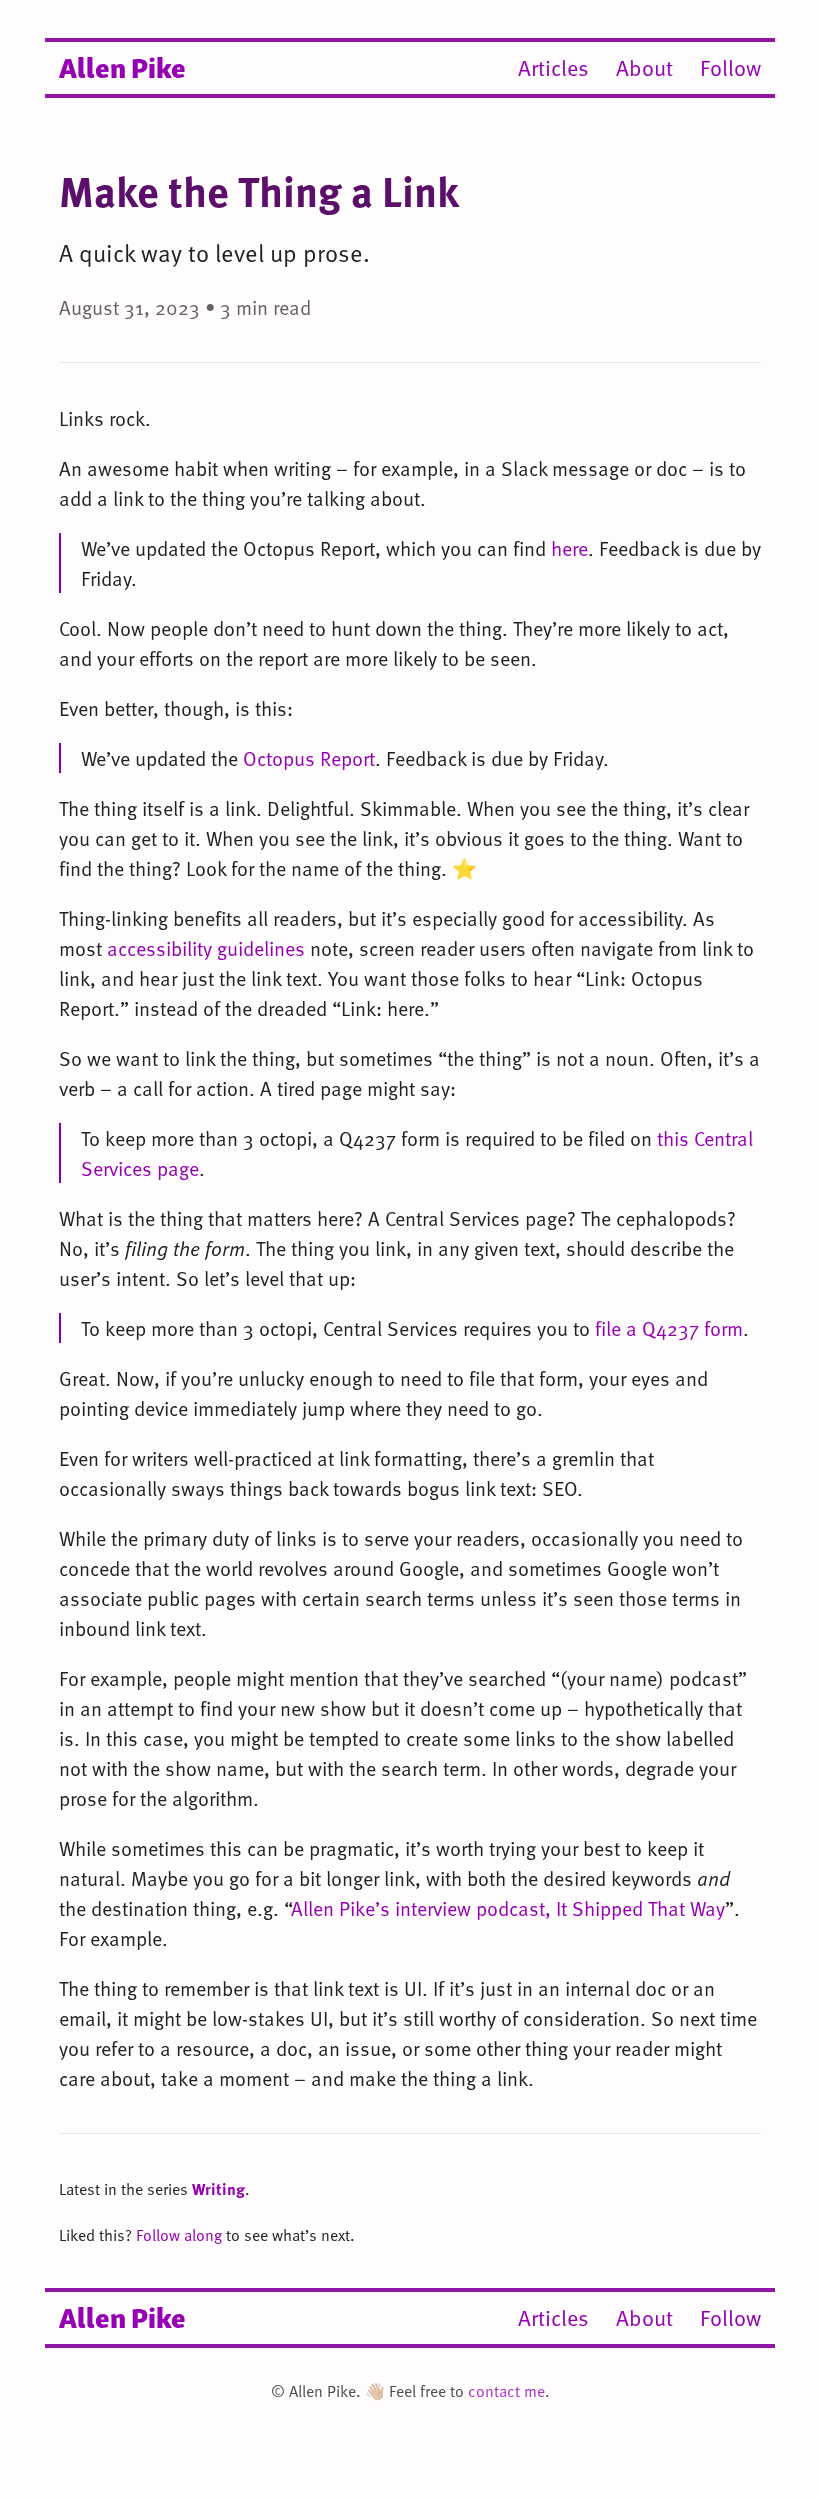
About (644, 67)
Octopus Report (309, 758)
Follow (730, 67)
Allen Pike (122, 66)
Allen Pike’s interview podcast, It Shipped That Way (508, 1908)
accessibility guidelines (206, 948)
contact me (506, 2391)
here (569, 548)
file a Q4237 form (669, 1328)
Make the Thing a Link (259, 190)
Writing (218, 2189)
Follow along (179, 2235)
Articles (553, 67)
